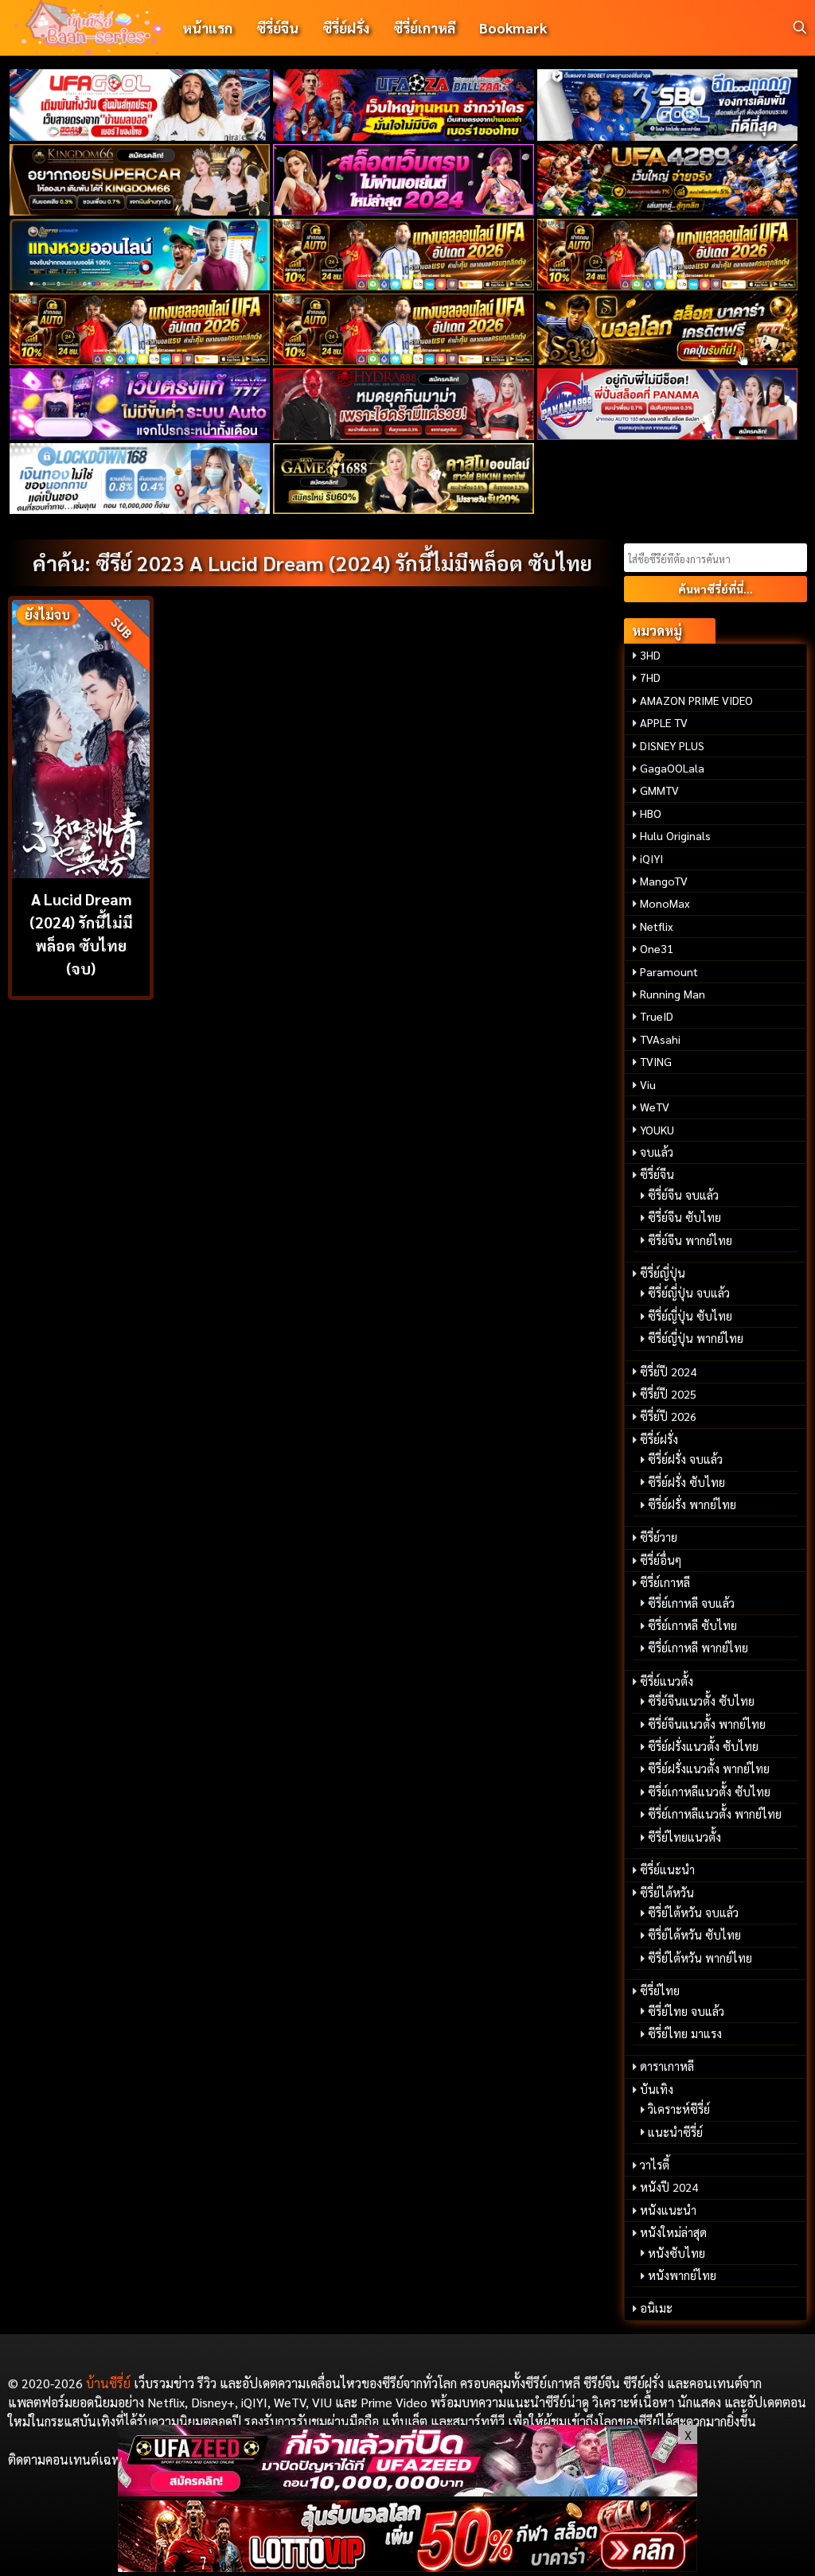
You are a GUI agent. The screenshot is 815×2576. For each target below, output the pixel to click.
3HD (650, 655)
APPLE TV (664, 722)
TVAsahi (660, 1039)
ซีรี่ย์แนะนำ (667, 1870)
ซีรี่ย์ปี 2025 (668, 1394)
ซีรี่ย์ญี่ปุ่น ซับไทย (690, 1316)
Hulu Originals (675, 835)
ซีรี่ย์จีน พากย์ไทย (690, 1240)
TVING (656, 1061)
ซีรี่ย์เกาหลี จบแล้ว (691, 1603)
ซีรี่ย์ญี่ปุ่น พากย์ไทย (696, 1338)
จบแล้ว (657, 1152)
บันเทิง (657, 2089)
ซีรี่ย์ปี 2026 (668, 1416)
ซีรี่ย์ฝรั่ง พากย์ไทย (692, 1504)
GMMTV (659, 790)
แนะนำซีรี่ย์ (675, 2132)
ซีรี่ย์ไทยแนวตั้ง (684, 1837)
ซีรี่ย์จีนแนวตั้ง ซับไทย (701, 1701)
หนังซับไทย (677, 2253)
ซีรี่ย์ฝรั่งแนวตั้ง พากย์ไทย (709, 1769)
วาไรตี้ (655, 2165)
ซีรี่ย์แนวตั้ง (667, 1681)
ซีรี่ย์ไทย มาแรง (685, 2033)
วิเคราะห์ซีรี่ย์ (679, 2109)
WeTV (655, 1107)
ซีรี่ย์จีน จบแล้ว (683, 1195)
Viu (648, 1084)
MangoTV (664, 881)
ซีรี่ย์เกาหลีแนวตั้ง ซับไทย (709, 1792)
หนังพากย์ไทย (682, 2275)
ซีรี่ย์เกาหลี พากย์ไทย (698, 1648)
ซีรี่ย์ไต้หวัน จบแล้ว (693, 1913)
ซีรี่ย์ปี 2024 (668, 1372)
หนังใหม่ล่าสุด (673, 2232)
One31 (657, 948)
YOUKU (657, 1130)
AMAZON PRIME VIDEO (696, 700)
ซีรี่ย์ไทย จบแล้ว (686, 2011)
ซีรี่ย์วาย (659, 1537)
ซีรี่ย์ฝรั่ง (346, 27)
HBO (651, 813)
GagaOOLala (672, 768)
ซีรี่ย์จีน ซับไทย (684, 1217)
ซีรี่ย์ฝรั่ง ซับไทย (686, 1482)
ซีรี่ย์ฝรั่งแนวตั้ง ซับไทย (703, 1746)
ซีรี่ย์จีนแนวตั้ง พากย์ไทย (707, 1724)
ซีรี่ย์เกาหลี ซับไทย (692, 1625)
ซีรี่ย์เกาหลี (424, 27)
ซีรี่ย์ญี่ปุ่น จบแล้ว (689, 1293)
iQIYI (651, 858)
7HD (650, 677)
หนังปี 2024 (669, 2187)
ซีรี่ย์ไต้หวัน (667, 1893)
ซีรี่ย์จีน (277, 27)
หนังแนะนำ (668, 2210)
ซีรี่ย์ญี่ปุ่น (663, 1273)
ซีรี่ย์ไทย (660, 1990)
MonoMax (665, 903)
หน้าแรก (207, 27)
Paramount (669, 971)
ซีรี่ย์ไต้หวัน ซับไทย (694, 1935)
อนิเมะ (656, 2308)
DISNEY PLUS (672, 745)
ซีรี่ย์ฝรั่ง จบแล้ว (685, 1459)
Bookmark (513, 27)
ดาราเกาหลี (667, 2066)
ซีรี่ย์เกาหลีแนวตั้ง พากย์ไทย (715, 1814)
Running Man (673, 994)
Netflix (657, 926)
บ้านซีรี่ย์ (108, 2383)
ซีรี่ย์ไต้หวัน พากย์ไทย (700, 1958)
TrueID (657, 1016)
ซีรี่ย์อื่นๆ (661, 1560)
